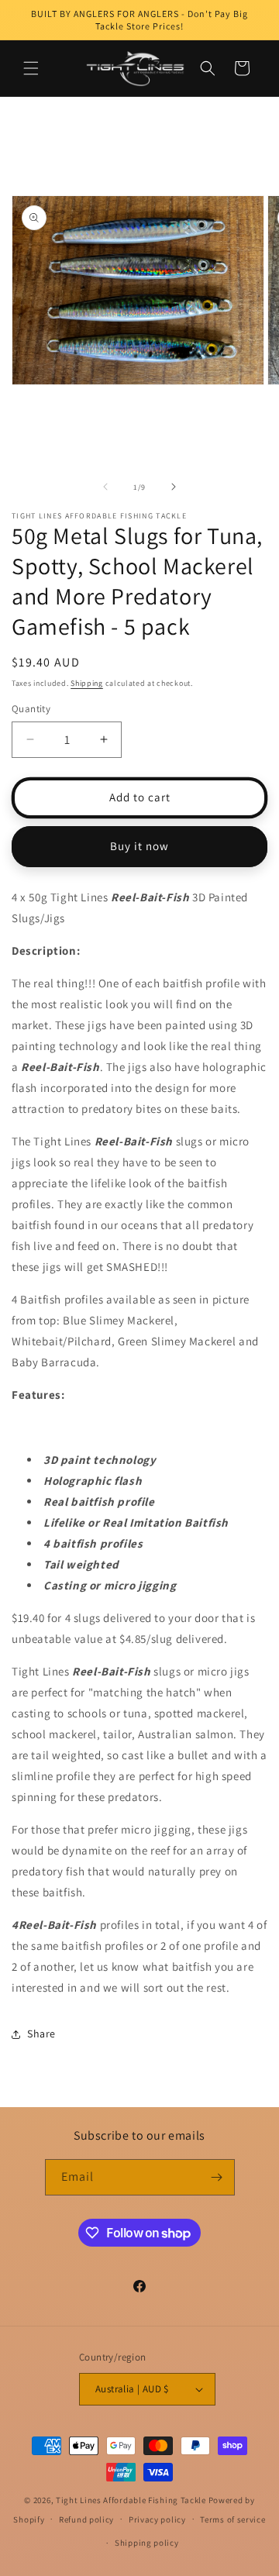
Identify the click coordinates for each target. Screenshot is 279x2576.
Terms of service (232, 2519)
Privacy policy (157, 2519)
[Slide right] (174, 487)
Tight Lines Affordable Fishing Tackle (131, 2500)
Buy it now (139, 846)
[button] (31, 68)
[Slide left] (105, 487)
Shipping (87, 683)
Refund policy (86, 2519)
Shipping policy (147, 2543)
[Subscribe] (217, 2177)
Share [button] (41, 2034)
